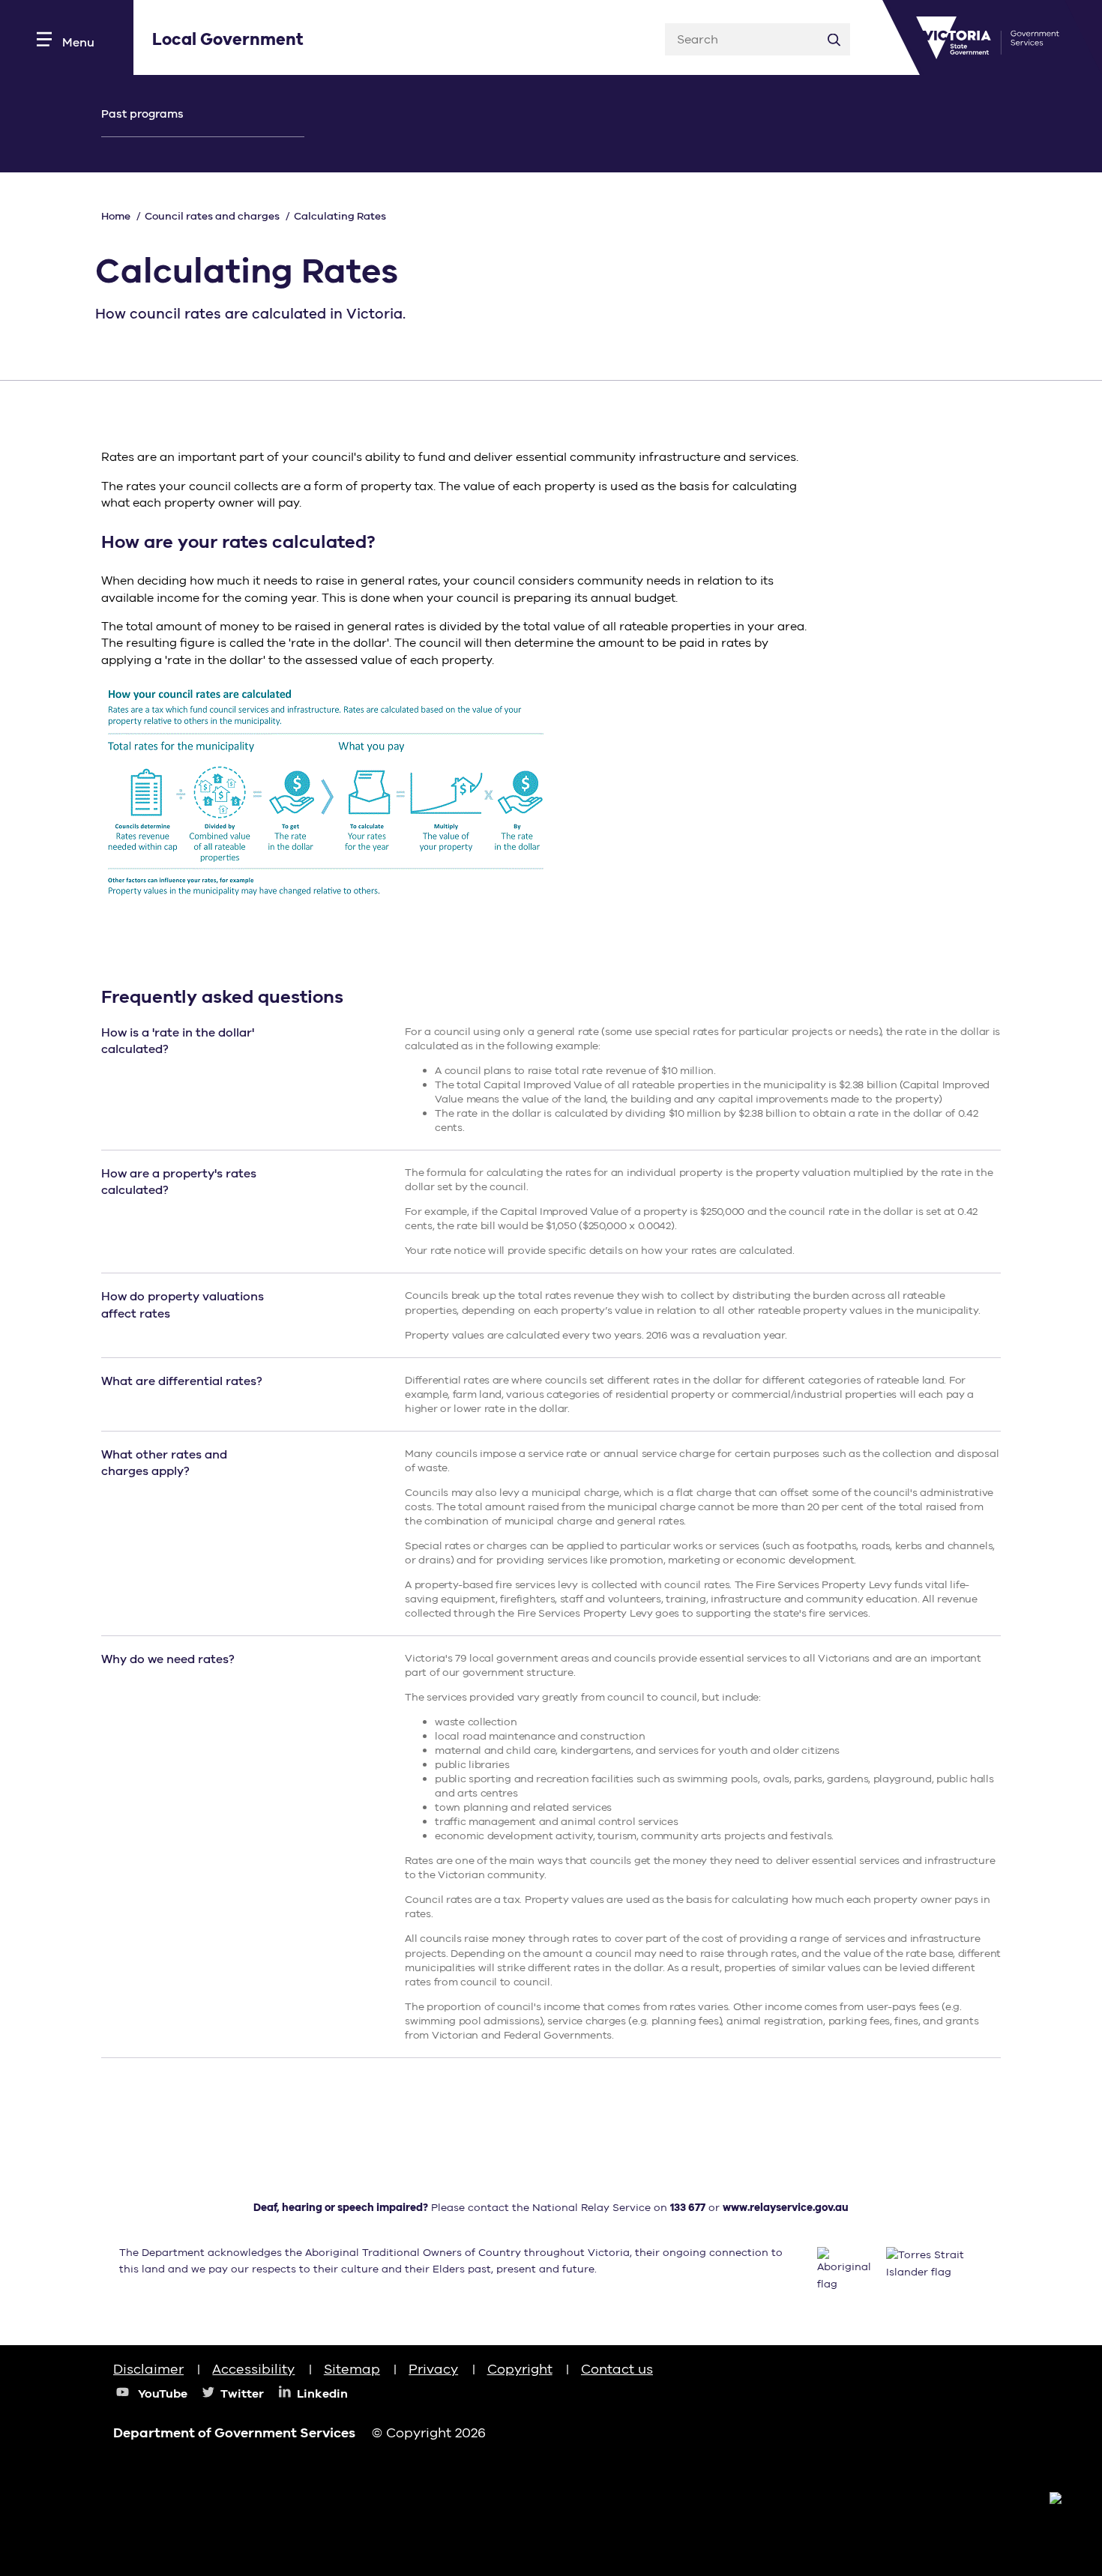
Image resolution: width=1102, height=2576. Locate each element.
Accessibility (253, 2369)
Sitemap (352, 2369)
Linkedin (322, 2394)
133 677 (688, 2208)
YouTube (163, 2394)
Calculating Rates (340, 216)
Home (116, 216)
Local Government (228, 40)
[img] (951, 2383)
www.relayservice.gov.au (786, 2208)
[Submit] (834, 39)
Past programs (142, 114)
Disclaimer (148, 2369)
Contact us (617, 2369)
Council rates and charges (212, 216)
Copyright (520, 2369)
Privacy (433, 2369)
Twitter (242, 2394)
